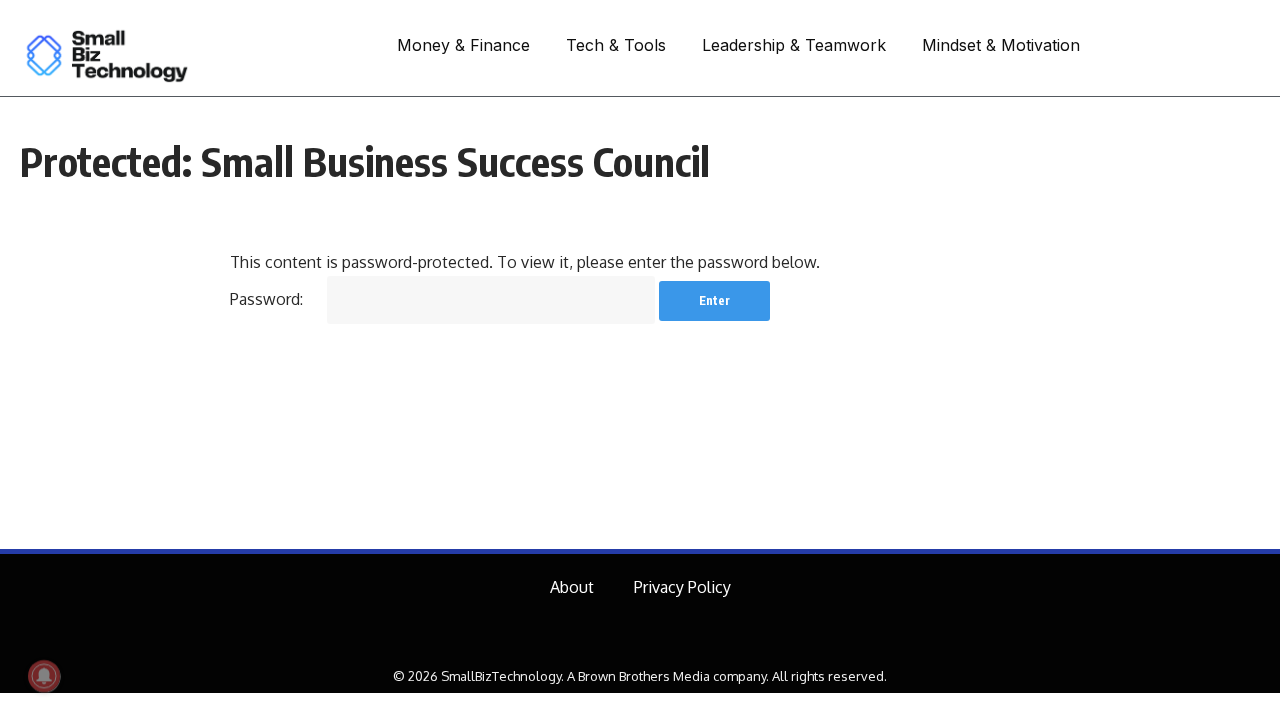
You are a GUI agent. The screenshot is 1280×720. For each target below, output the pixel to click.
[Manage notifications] (44, 676)
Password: (268, 299)
